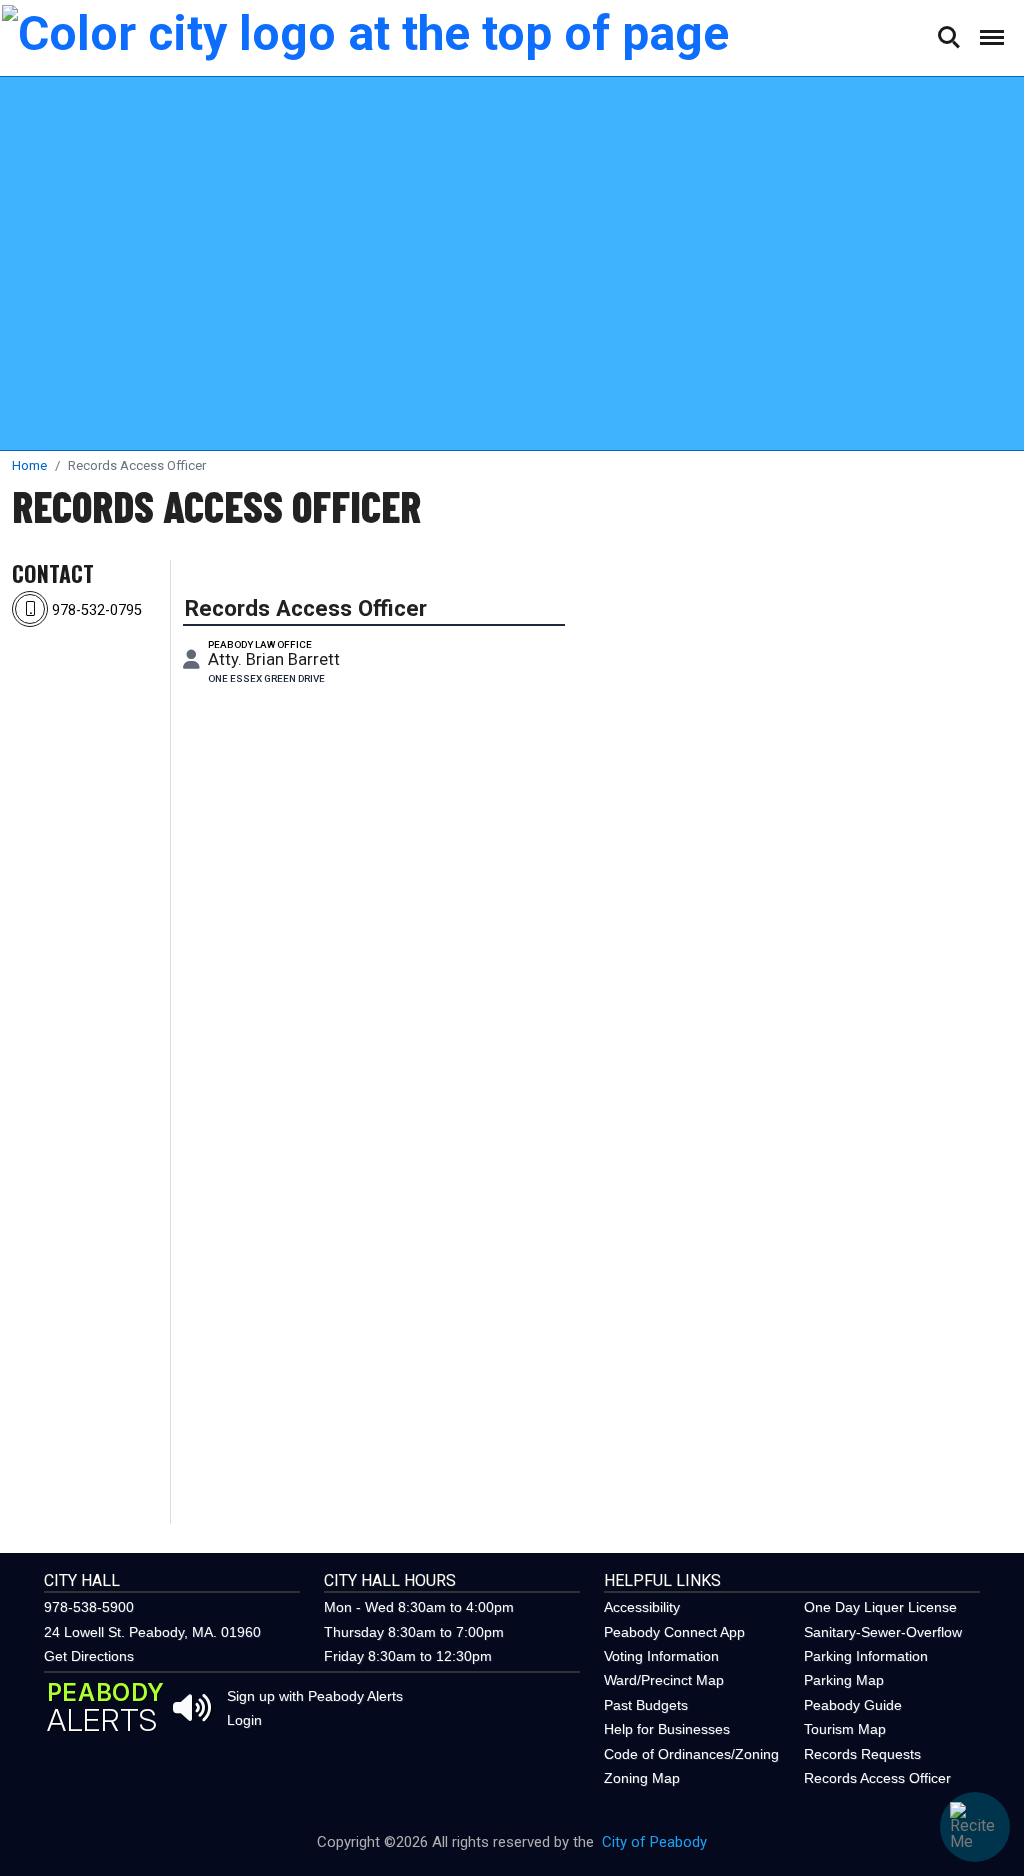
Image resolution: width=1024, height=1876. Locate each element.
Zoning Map (642, 1778)
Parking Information (866, 1656)
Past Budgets (646, 1705)
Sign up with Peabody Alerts (315, 1696)
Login (244, 1720)
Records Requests (862, 1754)
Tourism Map (845, 1729)
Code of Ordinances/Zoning (691, 1754)
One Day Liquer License (880, 1607)
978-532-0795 (95, 610)
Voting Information (661, 1656)
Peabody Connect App (674, 1632)
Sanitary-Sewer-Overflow (883, 1632)
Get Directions (89, 1656)
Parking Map (844, 1680)
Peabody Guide (853, 1705)
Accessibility (642, 1607)
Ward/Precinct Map (664, 1680)
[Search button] (948, 37)
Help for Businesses (667, 1729)
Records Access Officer (216, 506)
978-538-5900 (89, 1607)
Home (29, 465)
